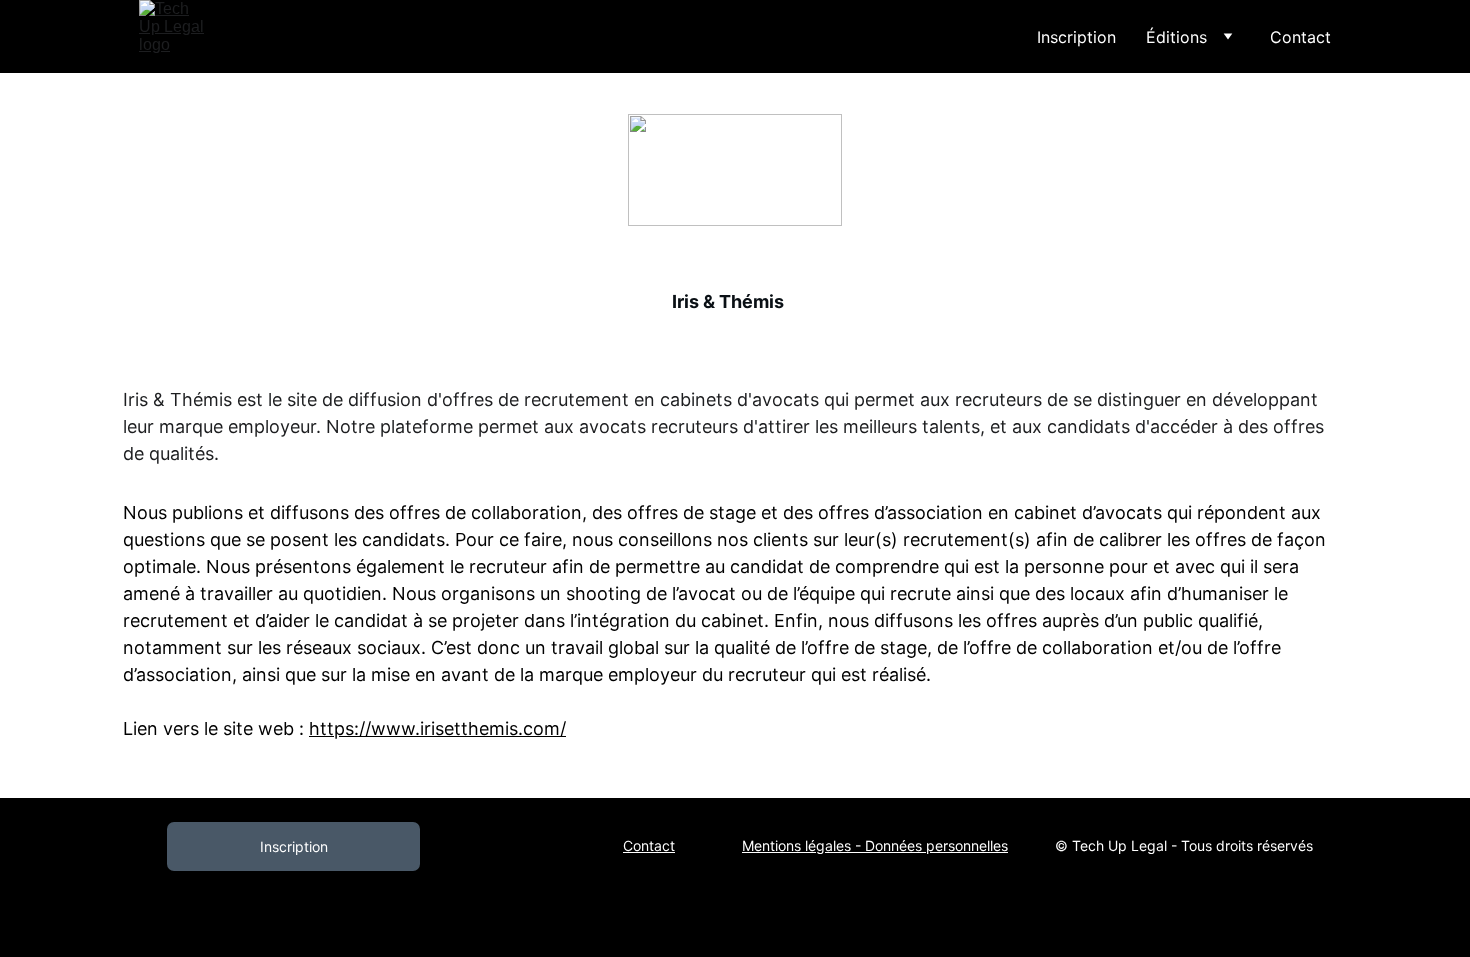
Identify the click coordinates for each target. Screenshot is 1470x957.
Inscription (1076, 37)
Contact (1300, 37)
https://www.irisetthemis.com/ (437, 728)
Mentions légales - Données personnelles (875, 845)
